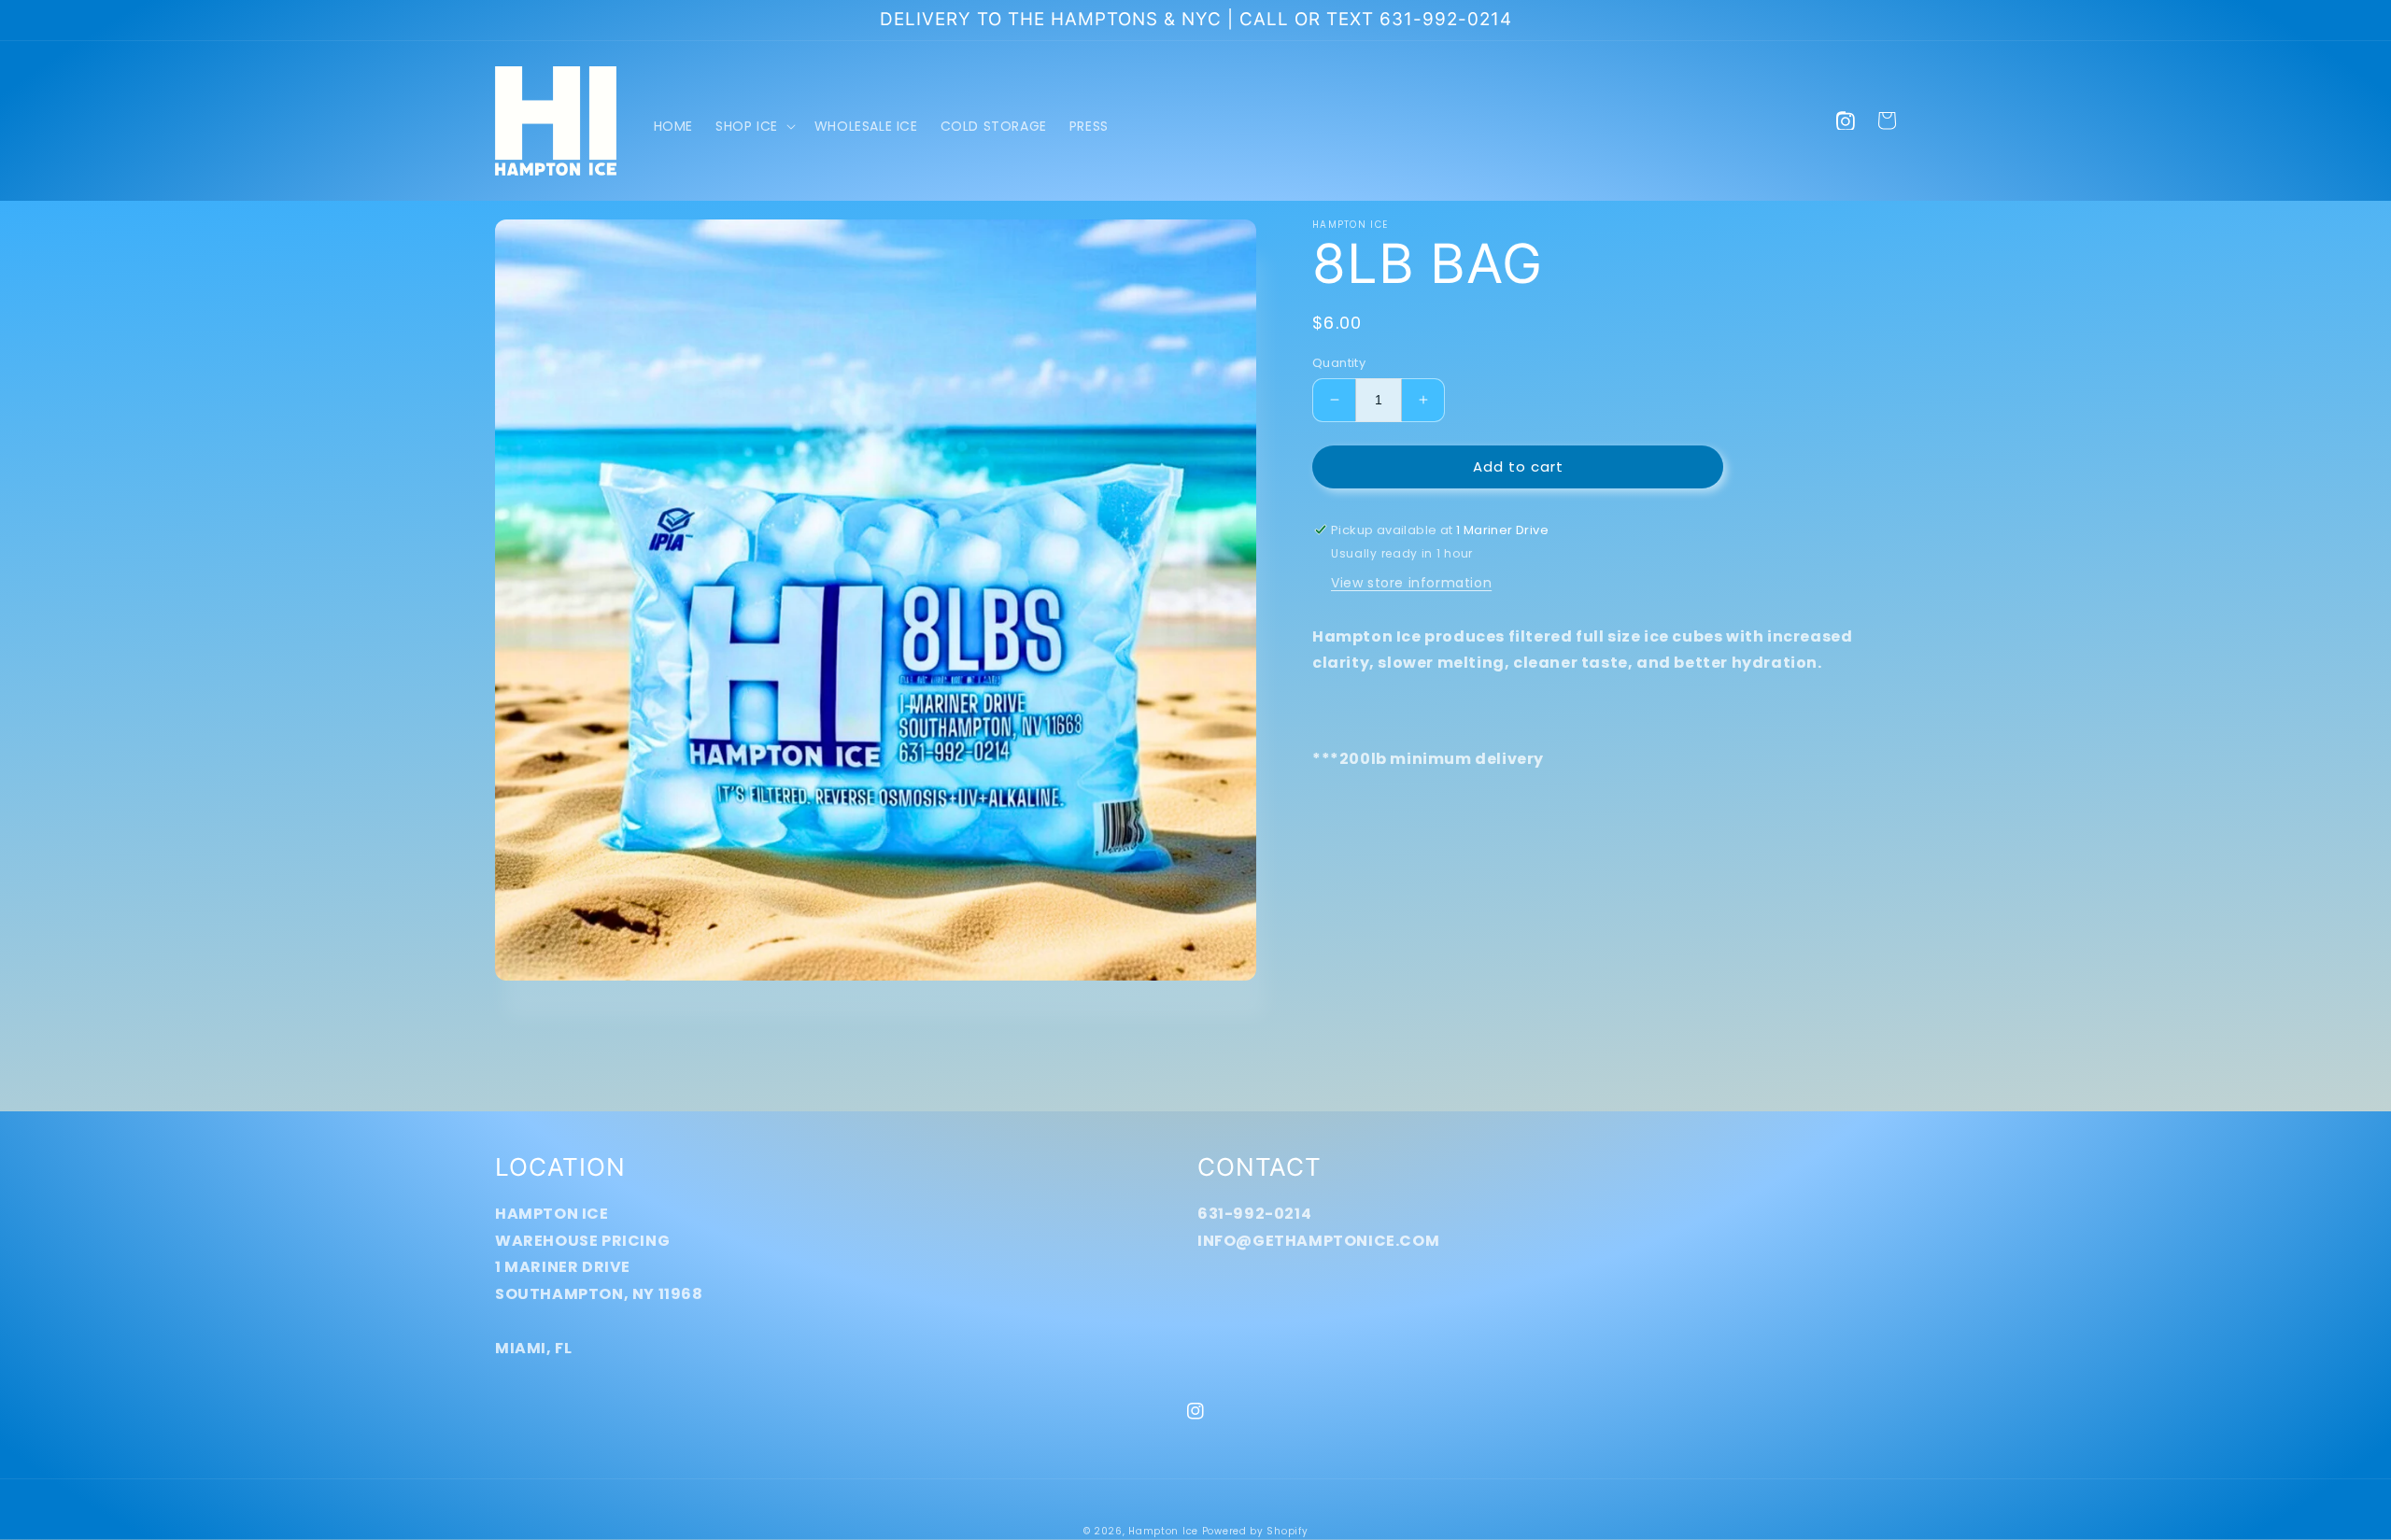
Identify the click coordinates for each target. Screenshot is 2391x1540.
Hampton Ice (1163, 1531)
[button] (754, 126)
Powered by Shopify (1255, 1531)
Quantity (1339, 363)
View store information (1411, 583)
